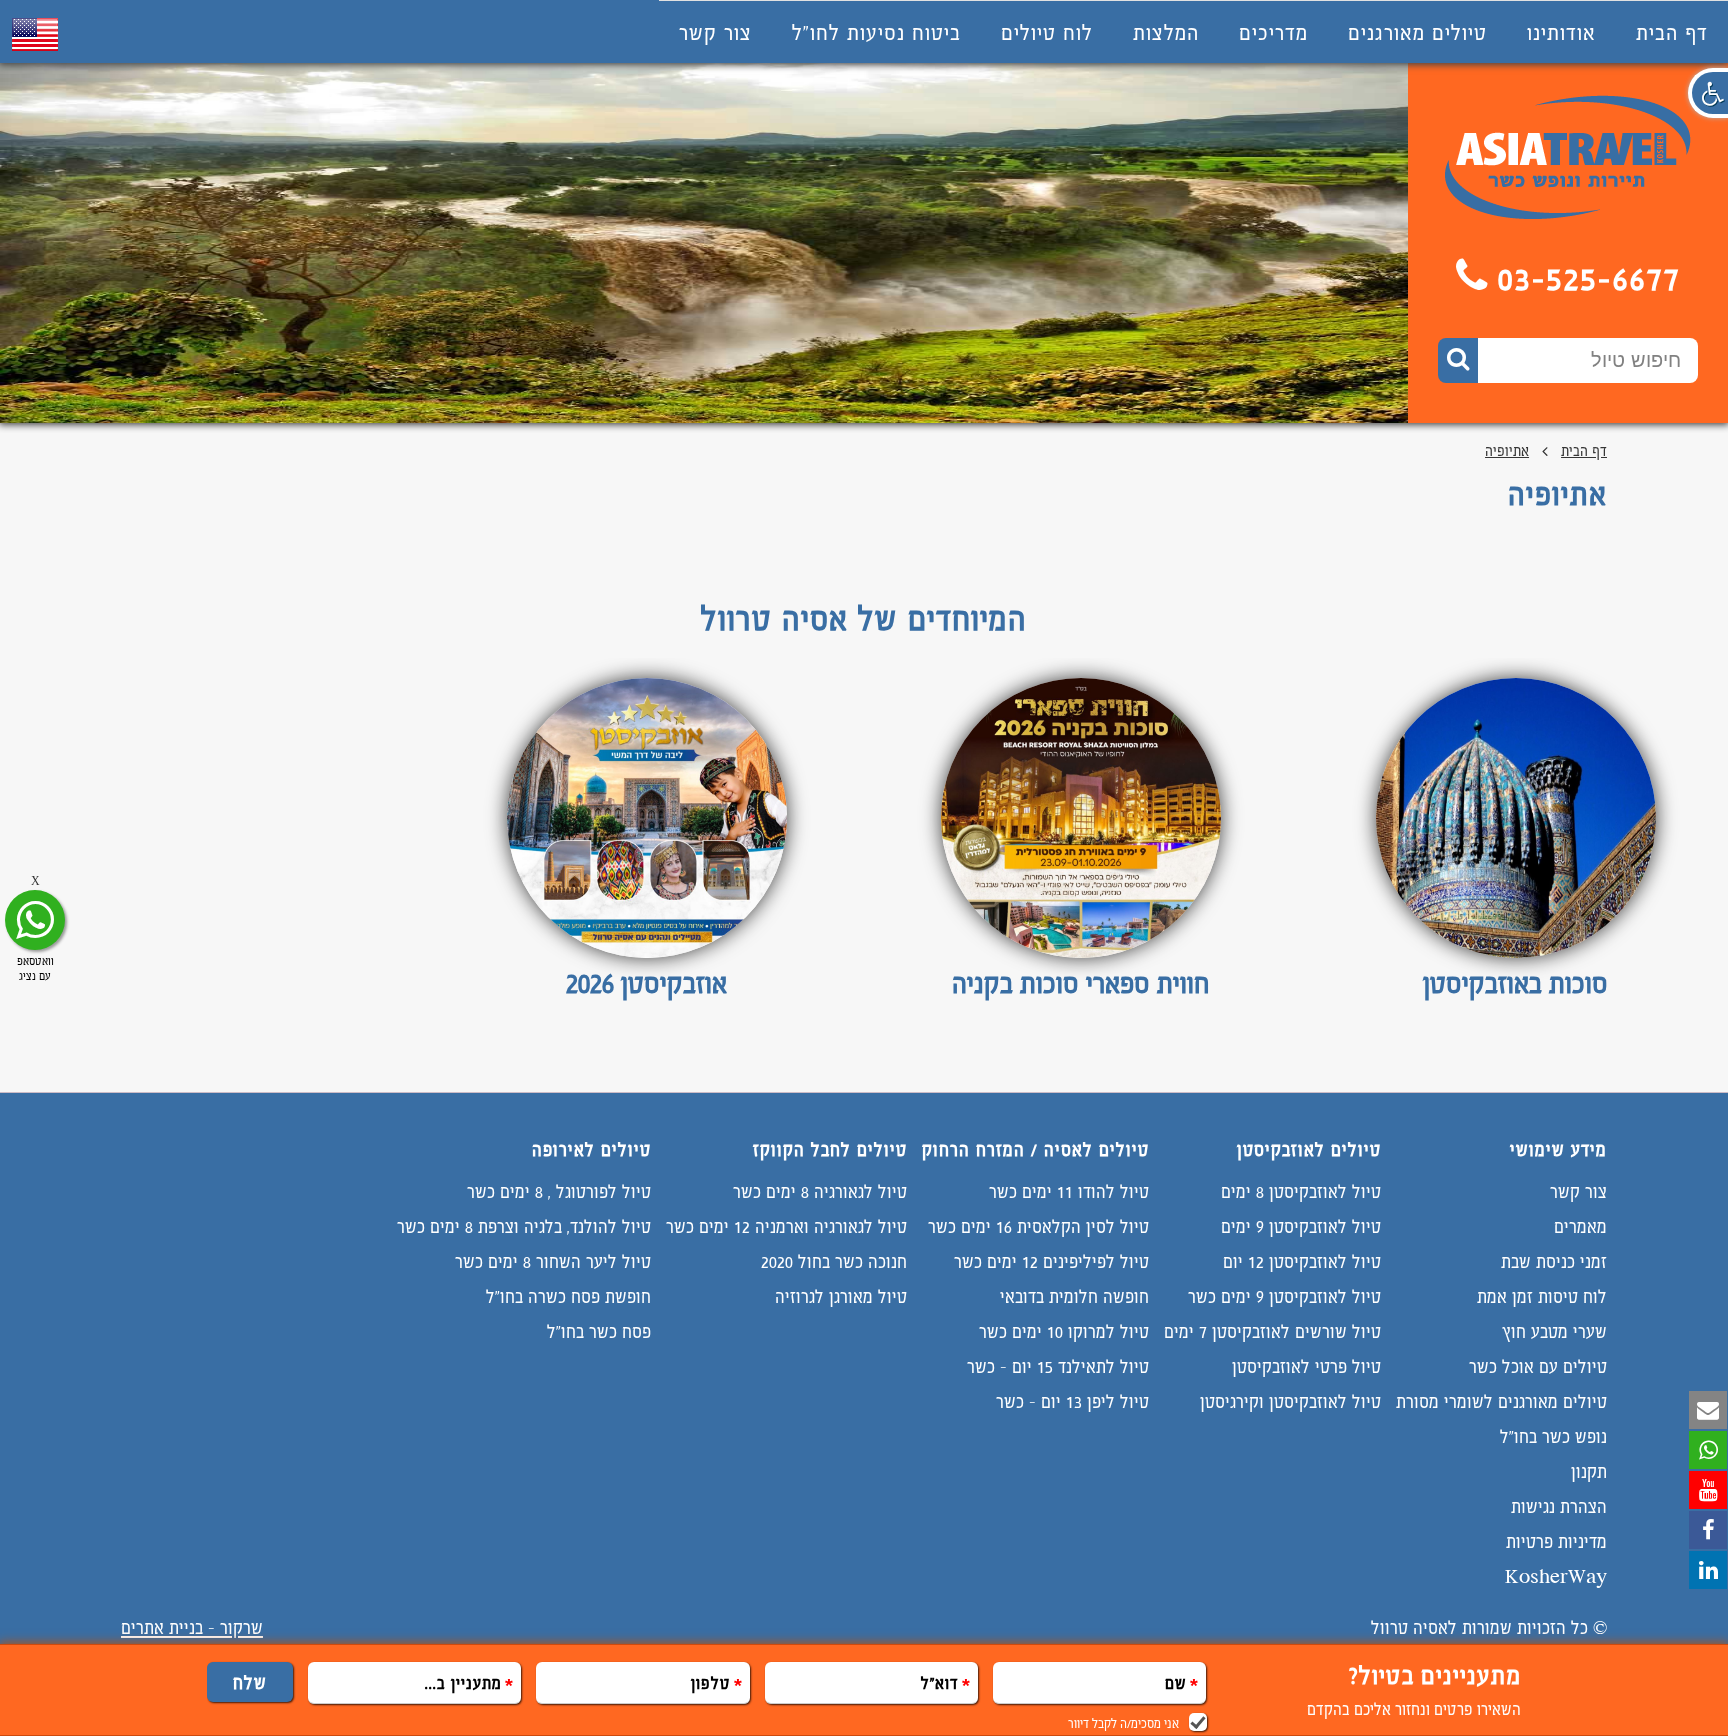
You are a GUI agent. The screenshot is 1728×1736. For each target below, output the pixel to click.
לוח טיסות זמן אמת (1542, 1296)
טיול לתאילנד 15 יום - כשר (1058, 1366)
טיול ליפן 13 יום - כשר (1072, 1401)
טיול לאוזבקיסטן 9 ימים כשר (1284, 1296)
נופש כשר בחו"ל (1553, 1436)
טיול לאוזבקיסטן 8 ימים (1301, 1191)
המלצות (1166, 32)
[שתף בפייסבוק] (1708, 1530)
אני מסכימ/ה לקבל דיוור (1123, 1723)
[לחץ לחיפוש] (1458, 360)
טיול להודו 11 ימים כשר (1069, 1191)
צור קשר (715, 32)
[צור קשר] (1708, 1410)
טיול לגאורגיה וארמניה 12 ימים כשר (786, 1226)
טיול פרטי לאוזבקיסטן (1306, 1366)
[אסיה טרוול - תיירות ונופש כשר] (1568, 213)
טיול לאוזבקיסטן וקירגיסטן (1290, 1401)
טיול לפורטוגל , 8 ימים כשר (559, 1191)
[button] (1708, 93)
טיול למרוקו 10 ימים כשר (1064, 1331)
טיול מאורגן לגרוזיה (841, 1296)
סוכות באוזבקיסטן (1515, 983)
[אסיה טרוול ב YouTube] (1708, 1490)
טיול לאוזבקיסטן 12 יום (1302, 1261)
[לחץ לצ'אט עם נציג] (35, 920)
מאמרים (1580, 1226)
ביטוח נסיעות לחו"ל (876, 32)
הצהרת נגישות (1559, 1506)
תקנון (1589, 1471)
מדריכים (1273, 32)
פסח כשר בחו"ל (599, 1331)
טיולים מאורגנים (1417, 32)
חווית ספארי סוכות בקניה (1081, 983)
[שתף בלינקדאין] (1708, 1570)
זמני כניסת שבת (1554, 1261)
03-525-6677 (1589, 278)
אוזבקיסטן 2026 (646, 983)
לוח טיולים (1047, 32)
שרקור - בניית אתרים (192, 1627)
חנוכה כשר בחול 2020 (834, 1261)
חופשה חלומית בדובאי (1074, 1296)
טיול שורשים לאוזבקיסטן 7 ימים (1272, 1331)
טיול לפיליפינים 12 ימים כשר (1051, 1261)
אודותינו (1561, 32)
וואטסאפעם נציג (35, 968)
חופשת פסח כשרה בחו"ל (568, 1296)
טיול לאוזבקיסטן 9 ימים (1301, 1226)
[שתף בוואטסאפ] (1708, 1450)
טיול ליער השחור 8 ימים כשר (553, 1261)
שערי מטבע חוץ (1554, 1331)
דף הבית (1672, 32)
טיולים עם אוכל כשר (1538, 1366)
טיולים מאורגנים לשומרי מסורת (1501, 1401)
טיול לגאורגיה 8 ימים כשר (820, 1191)
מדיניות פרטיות (1556, 1541)
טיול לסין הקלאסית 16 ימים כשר (1038, 1226)
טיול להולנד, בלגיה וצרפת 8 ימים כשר (524, 1226)
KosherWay (1556, 1576)
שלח (250, 1682)
